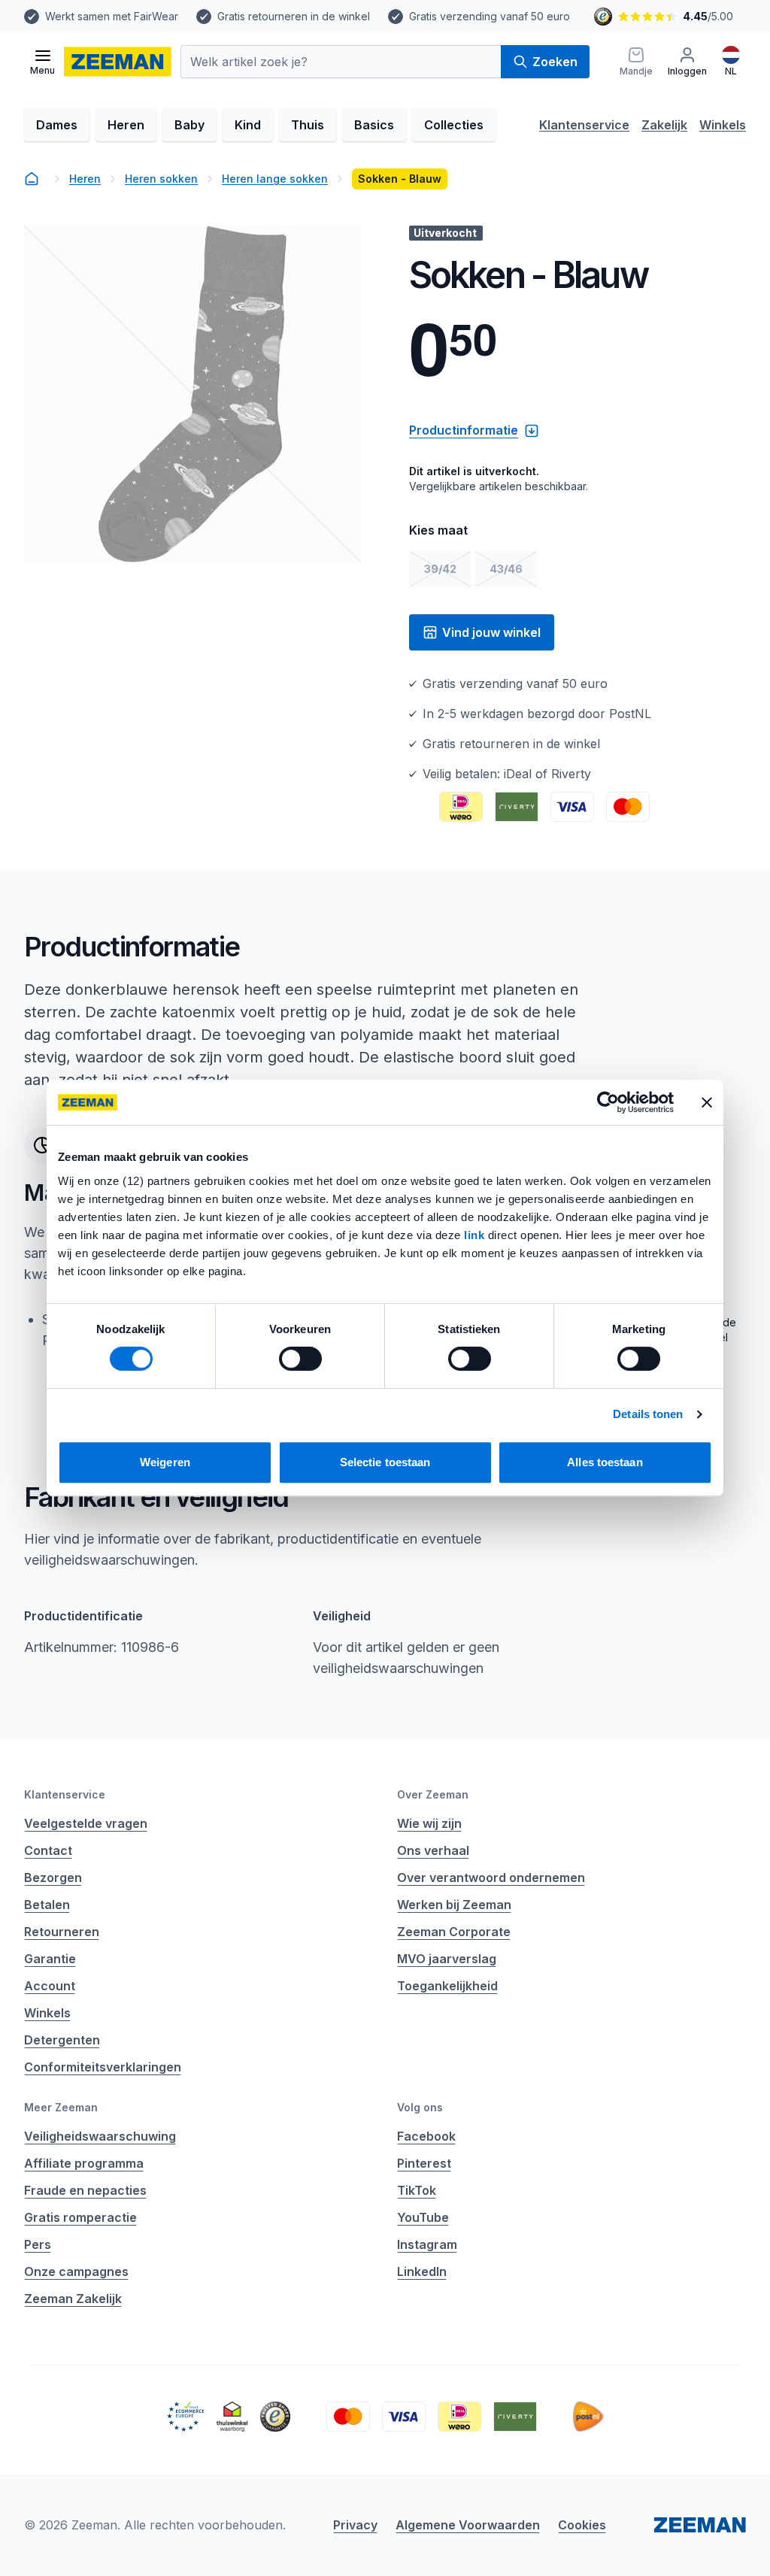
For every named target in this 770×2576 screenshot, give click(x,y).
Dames (57, 125)
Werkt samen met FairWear (112, 16)
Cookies (582, 2525)
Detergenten (62, 2040)
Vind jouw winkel (491, 632)
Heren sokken (161, 179)
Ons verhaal (433, 1850)
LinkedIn (422, 2271)
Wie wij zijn (429, 1823)
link (476, 1235)
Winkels (723, 125)
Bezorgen (53, 1877)
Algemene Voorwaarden (468, 2525)
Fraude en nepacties (85, 2190)
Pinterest (424, 2163)
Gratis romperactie (80, 2217)
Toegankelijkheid (447, 1986)
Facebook (426, 2136)
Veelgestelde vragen (86, 1823)
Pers (38, 2244)
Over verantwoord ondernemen (491, 1877)
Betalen (47, 1905)
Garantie (50, 1959)
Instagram (427, 2244)
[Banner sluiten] (707, 1102)
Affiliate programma (84, 2163)
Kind (248, 125)
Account (50, 1986)
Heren (126, 125)
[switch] (300, 1359)
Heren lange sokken (275, 179)
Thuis (308, 125)
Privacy (355, 2525)
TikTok (417, 2190)
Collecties (454, 125)
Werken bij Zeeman (454, 1905)
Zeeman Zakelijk (73, 2299)
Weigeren (165, 1462)
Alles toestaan (605, 1462)
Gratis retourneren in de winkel (294, 16)
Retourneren (62, 1932)
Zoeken (555, 62)
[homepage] (32, 179)
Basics (374, 125)
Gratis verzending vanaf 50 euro (490, 16)
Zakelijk (664, 125)
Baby (189, 125)
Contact (48, 1850)
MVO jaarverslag (447, 1959)
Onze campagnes (76, 2271)
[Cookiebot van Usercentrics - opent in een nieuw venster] (608, 1102)
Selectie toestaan (385, 1462)
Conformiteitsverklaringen (103, 2067)
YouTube (423, 2217)
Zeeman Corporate (454, 1932)
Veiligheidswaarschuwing (100, 2136)
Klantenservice (584, 125)
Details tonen (648, 1414)
